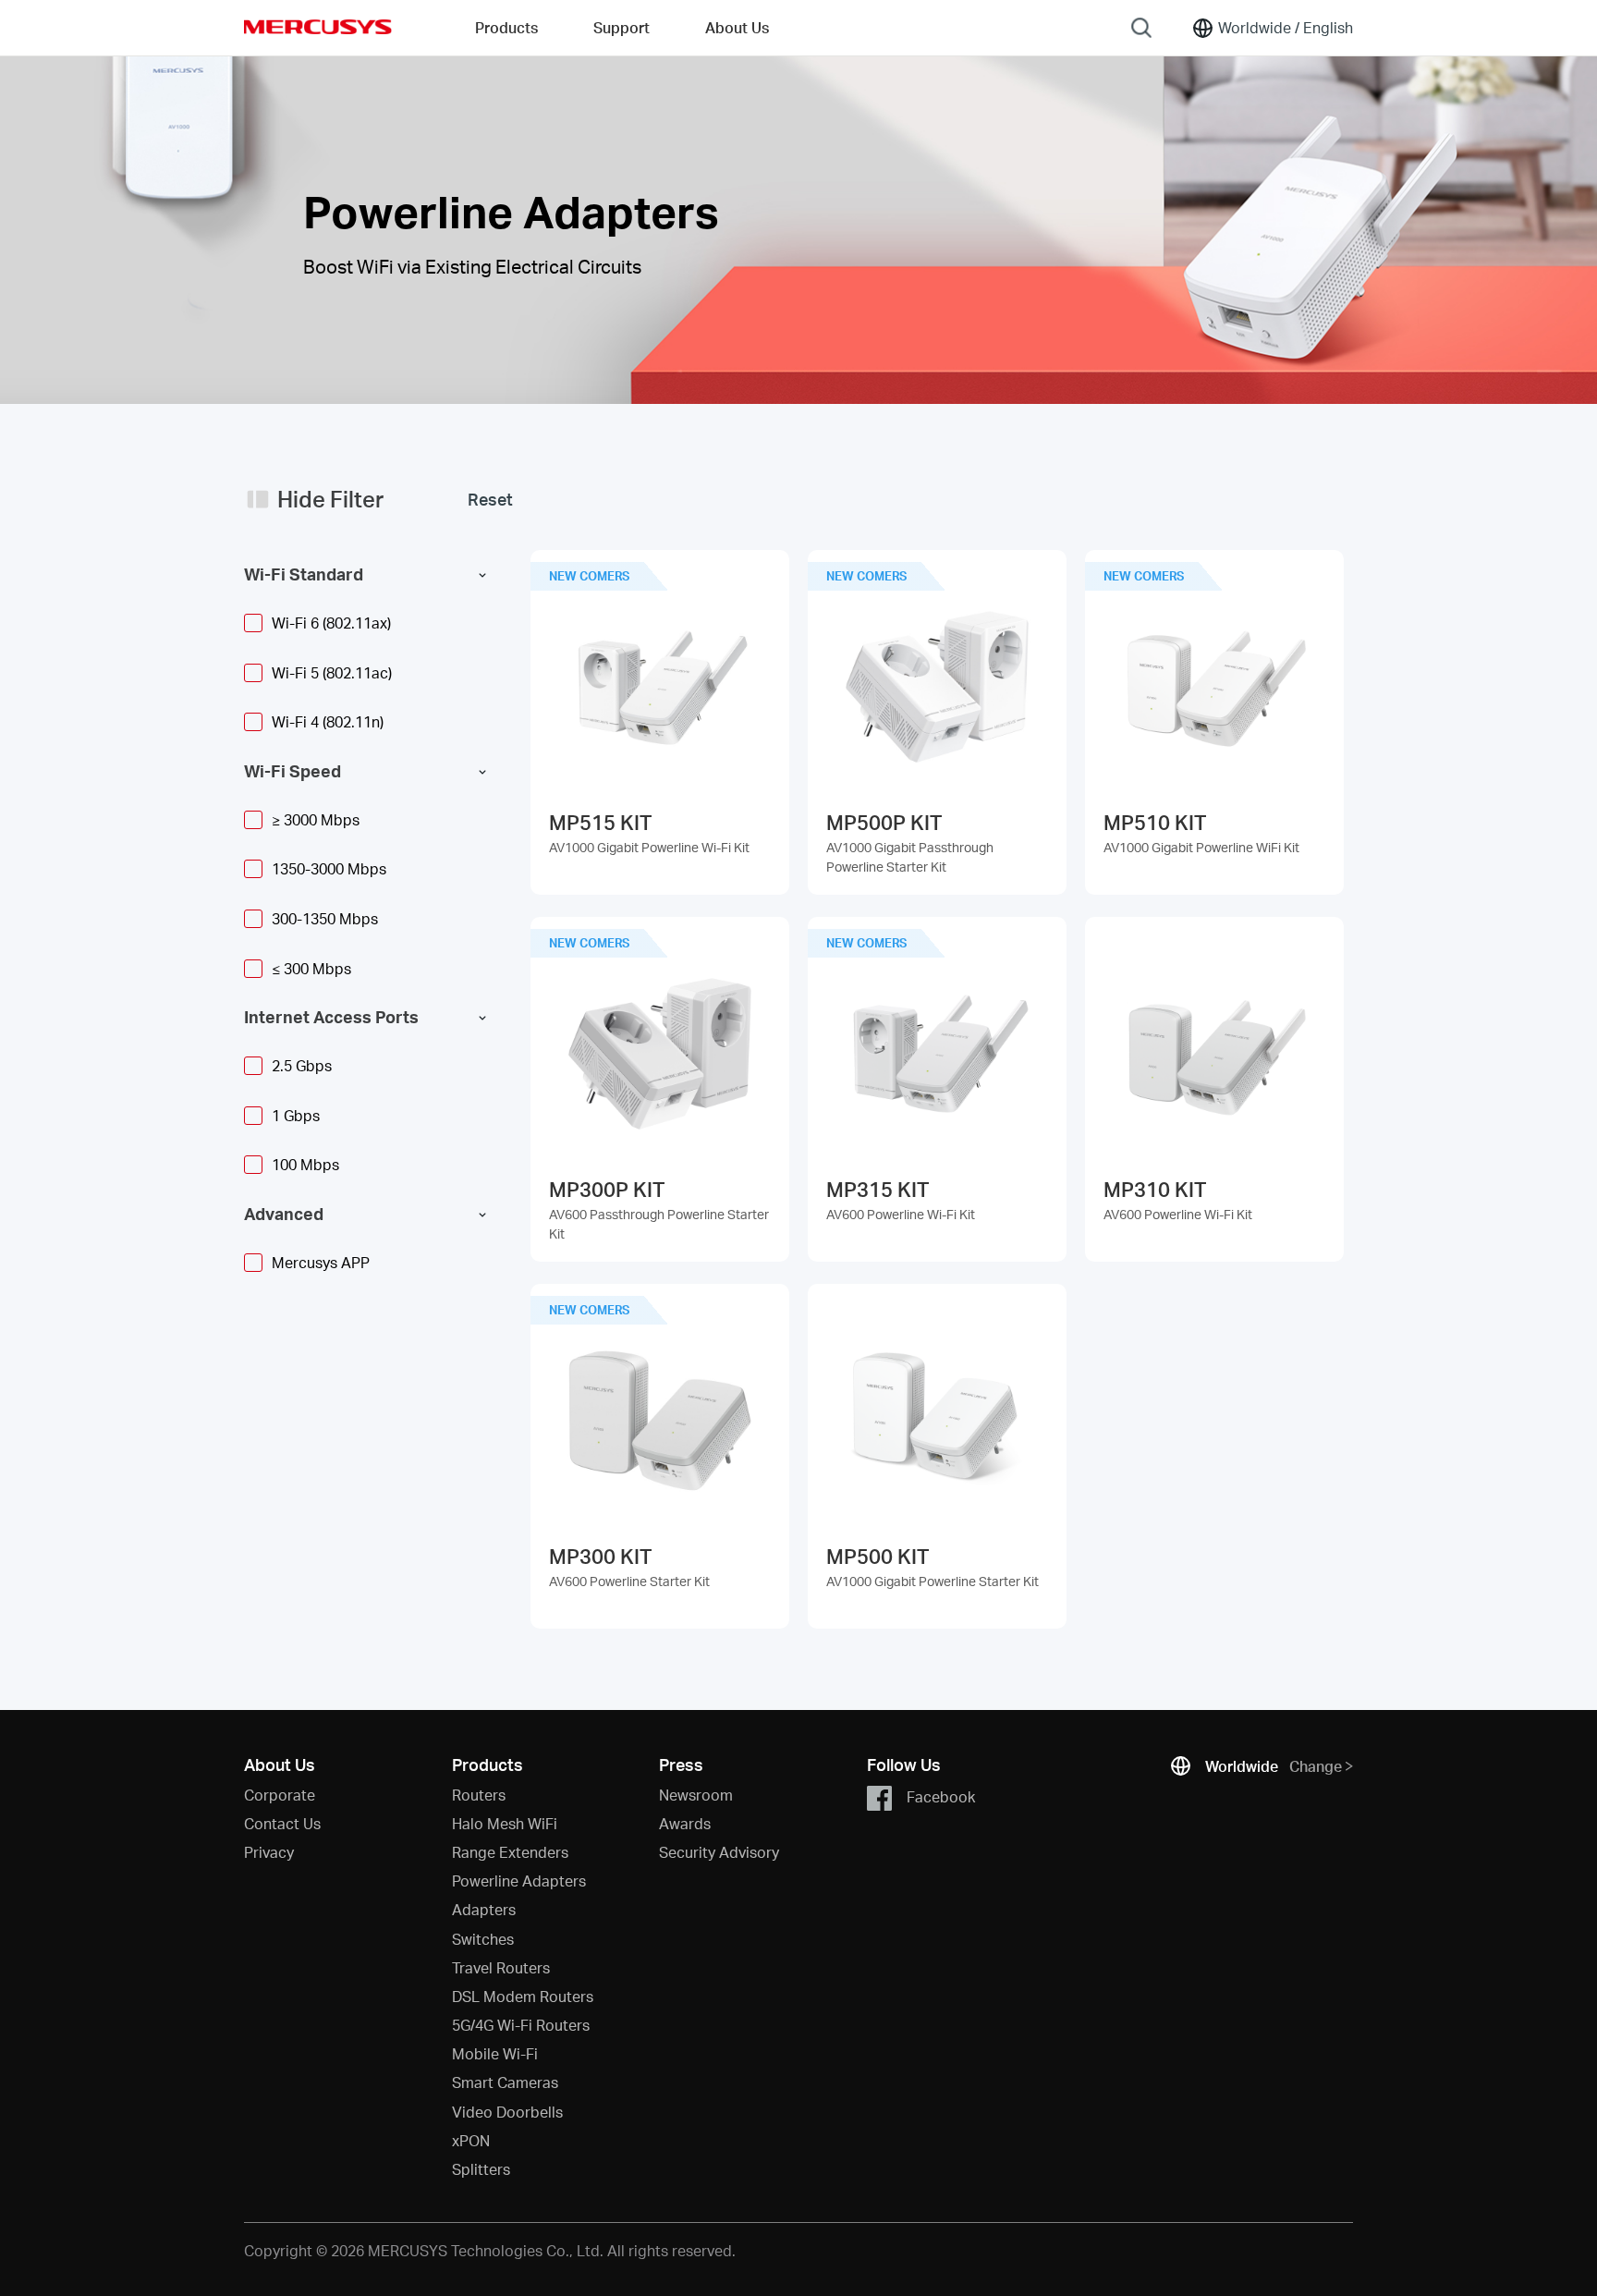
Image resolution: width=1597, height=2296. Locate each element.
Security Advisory (719, 1852)
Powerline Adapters (519, 1881)
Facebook (941, 1795)
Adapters (484, 1909)
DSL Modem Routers (523, 1996)
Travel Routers (501, 1967)
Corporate (280, 1795)
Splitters (481, 2169)
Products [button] (506, 27)
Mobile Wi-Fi (495, 2053)
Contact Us (282, 1823)
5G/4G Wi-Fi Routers (521, 2025)
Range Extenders (510, 1852)
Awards (685, 1823)
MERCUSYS (318, 27)
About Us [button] (737, 27)
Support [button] (622, 27)
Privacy (269, 1852)
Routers (479, 1795)
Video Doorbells (507, 2112)
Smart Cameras (505, 2082)
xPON (471, 2140)
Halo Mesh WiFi (505, 1823)
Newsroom (696, 1795)
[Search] (1141, 28)
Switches (483, 1939)
